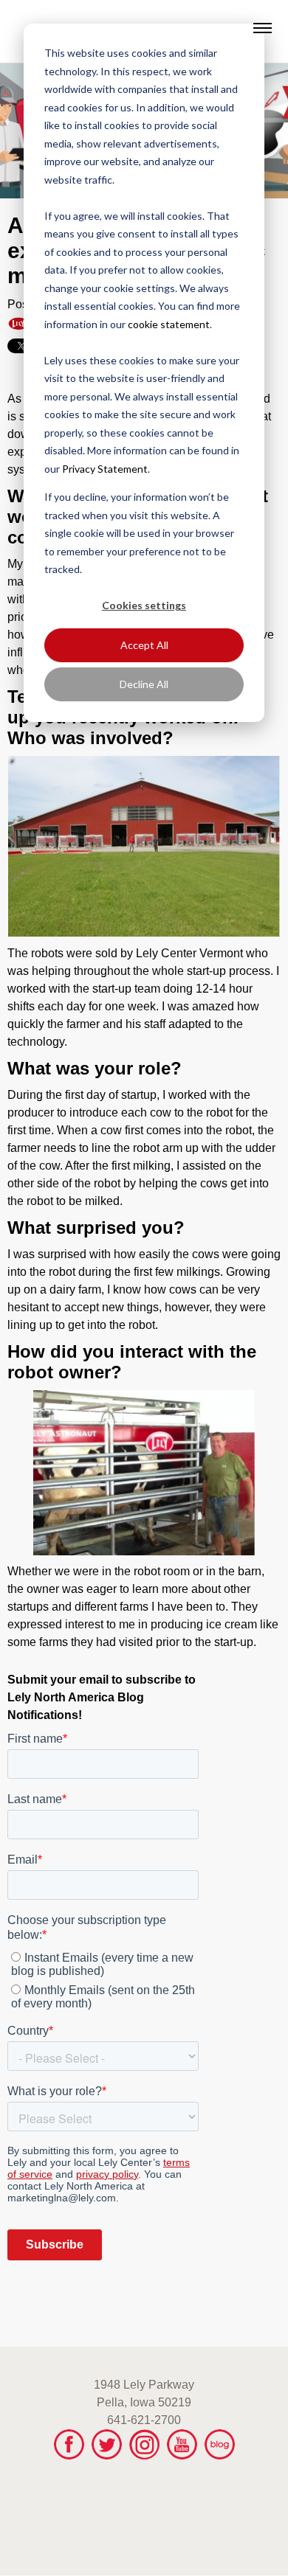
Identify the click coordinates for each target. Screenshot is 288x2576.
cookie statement (169, 324)
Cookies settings (144, 605)
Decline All (144, 684)
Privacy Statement (105, 469)
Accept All (144, 645)
